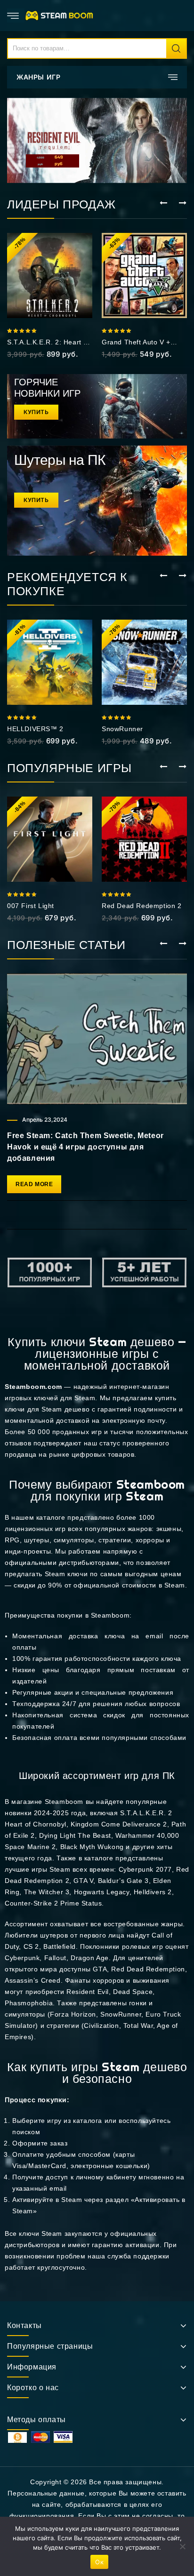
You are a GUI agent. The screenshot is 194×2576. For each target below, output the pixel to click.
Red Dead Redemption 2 (142, 906)
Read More (34, 1184)
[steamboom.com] (61, 15)
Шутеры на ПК (60, 460)
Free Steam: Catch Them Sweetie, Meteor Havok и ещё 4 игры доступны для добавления (85, 1147)
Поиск (176, 48)
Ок (99, 2562)
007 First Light (31, 906)
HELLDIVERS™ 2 (35, 729)
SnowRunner (122, 729)
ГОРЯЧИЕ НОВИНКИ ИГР (47, 388)
